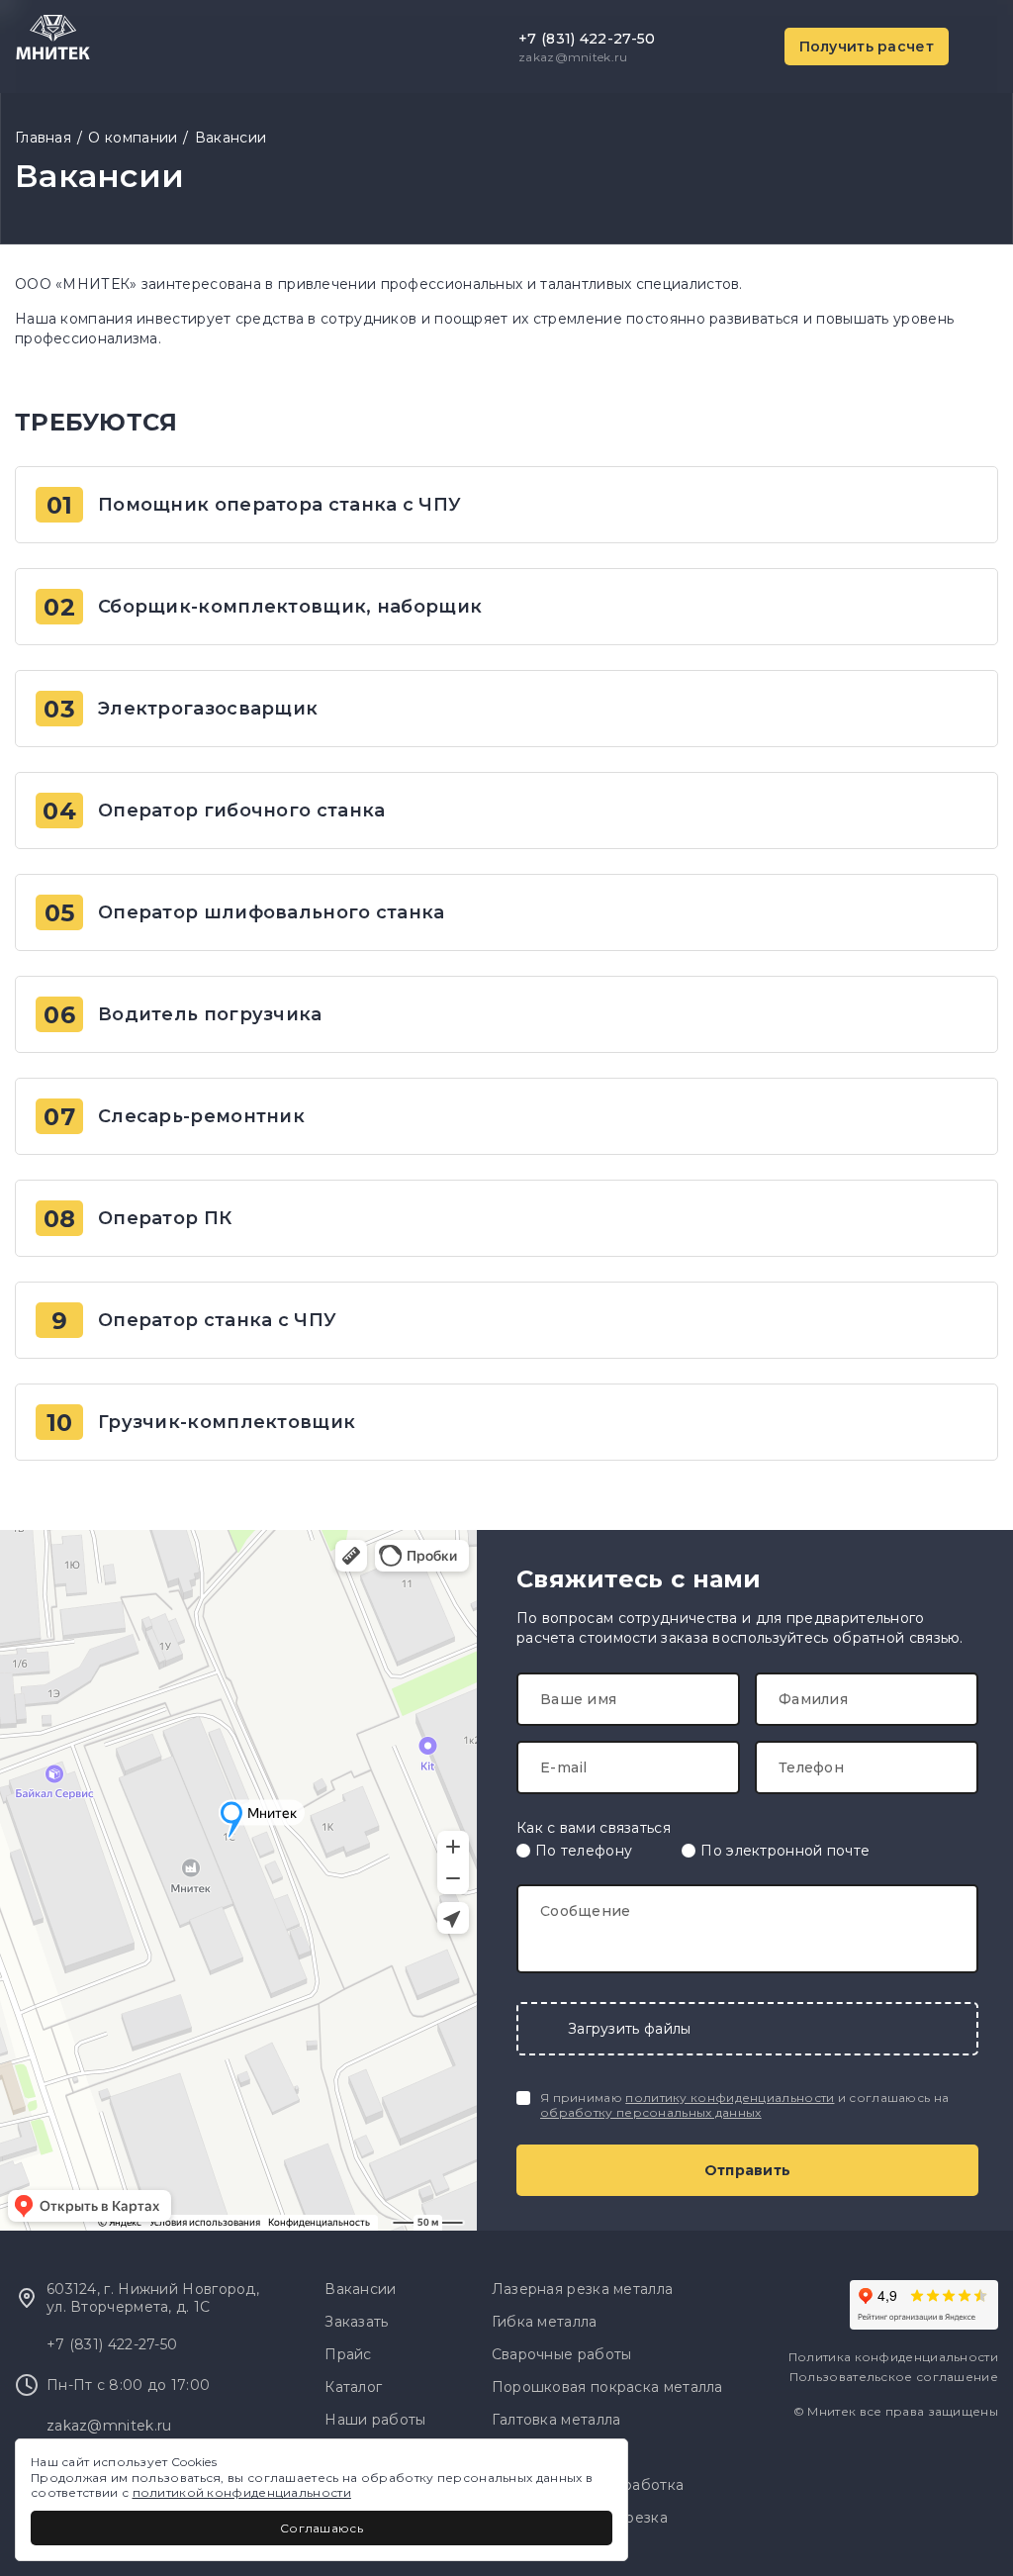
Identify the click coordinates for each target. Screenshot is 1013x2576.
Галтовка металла (556, 2420)
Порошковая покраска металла (607, 2387)
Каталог (353, 2387)
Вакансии (230, 138)
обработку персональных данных (651, 2112)
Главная (43, 138)
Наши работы (375, 2420)
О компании (133, 138)
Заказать (356, 2322)
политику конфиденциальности (730, 2098)
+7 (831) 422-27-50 (587, 39)
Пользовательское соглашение (894, 2377)
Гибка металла (545, 2322)
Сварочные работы (562, 2354)
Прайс (348, 2354)
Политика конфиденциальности (893, 2357)
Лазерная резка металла (583, 2289)
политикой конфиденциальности (242, 2492)
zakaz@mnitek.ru (573, 57)
